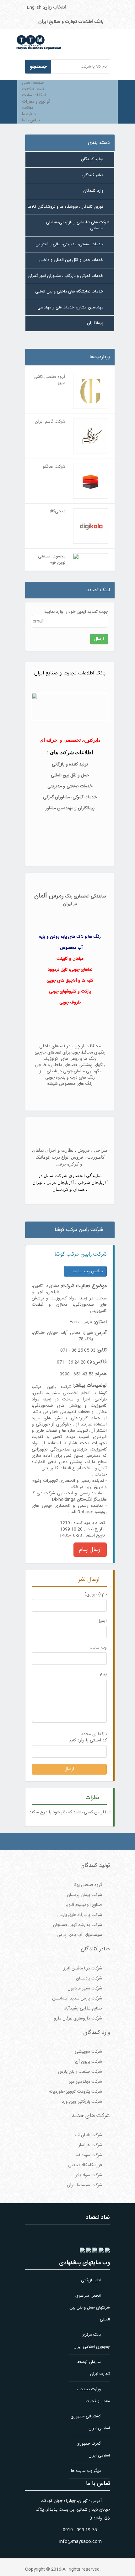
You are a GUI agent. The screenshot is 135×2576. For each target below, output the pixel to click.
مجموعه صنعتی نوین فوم (52, 560)
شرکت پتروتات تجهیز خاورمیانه (76, 2092)
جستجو (38, 67)
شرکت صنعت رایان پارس (80, 2072)
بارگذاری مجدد (94, 1734)
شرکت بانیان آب (88, 2135)
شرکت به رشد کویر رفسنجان (78, 1925)
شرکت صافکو (54, 467)
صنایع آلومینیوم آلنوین (83, 1905)
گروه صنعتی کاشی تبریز (49, 380)
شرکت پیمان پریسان (84, 1895)
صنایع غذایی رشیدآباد (83, 2009)
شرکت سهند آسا (88, 2155)
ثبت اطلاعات (33, 89)
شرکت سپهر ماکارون (85, 1989)
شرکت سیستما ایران (84, 2185)
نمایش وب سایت (87, 1271)
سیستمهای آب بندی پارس (79, 1935)
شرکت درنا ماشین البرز (83, 1969)
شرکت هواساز (90, 2145)
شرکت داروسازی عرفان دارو (78, 2019)
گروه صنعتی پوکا (88, 1885)
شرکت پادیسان (89, 1979)
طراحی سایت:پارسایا (26, 347)
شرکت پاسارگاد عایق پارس (80, 1915)
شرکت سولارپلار (89, 2175)
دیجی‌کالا (57, 511)
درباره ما (29, 114)
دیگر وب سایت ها (86, 2471)
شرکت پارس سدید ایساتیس (77, 1999)
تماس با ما (31, 120)
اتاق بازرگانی (92, 2280)
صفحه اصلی (33, 83)
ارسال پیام (90, 1550)
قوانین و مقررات (36, 102)
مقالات (28, 108)
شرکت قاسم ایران (50, 422)
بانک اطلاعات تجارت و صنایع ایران (71, 22)
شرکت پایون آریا (88, 2062)
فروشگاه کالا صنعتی (85, 2165)
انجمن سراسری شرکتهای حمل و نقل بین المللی (90, 2308)
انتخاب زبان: (55, 7)
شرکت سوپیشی (88, 2052)
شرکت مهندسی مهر (85, 2082)
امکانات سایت (34, 95)
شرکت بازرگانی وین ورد (82, 2102)
